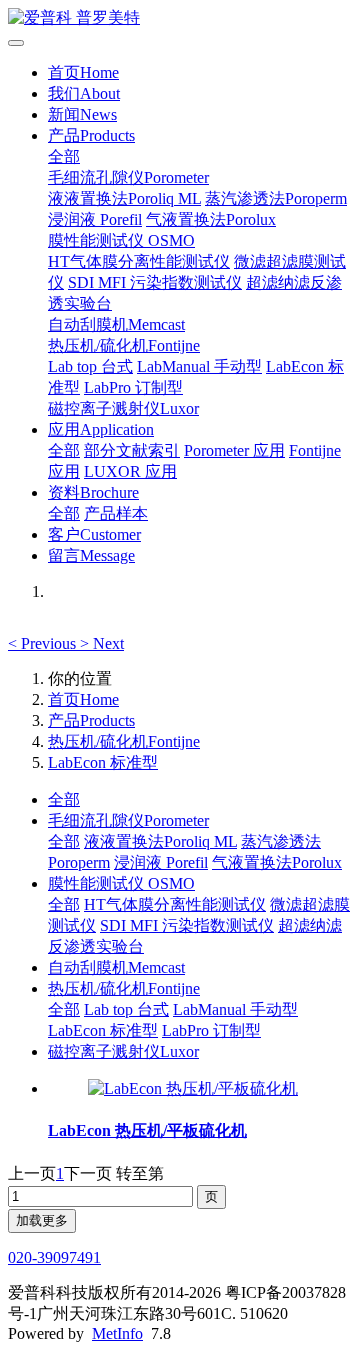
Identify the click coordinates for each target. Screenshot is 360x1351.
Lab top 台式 (90, 366)
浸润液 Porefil (95, 219)
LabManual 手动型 (199, 366)
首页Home (83, 72)
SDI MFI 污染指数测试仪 (155, 282)
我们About (84, 93)
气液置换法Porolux (211, 219)
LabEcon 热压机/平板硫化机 (147, 1130)
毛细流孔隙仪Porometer (128, 177)
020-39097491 (54, 1257)
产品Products (91, 135)
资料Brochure (93, 492)
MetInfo (117, 1333)
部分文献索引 (132, 450)
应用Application (101, 429)
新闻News (82, 114)
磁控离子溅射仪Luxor (123, 408)
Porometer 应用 (234, 450)
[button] (44, 643)
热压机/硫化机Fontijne (124, 345)
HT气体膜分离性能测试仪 (139, 261)
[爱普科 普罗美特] (180, 18)
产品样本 (116, 513)
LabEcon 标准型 (103, 762)
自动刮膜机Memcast (116, 324)
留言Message (91, 555)
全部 (64, 156)
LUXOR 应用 (130, 471)
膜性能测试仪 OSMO (121, 240)
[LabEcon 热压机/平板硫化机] (193, 1088)
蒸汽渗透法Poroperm (276, 198)
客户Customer (94, 534)
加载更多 (42, 1220)
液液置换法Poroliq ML (124, 198)
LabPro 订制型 (133, 387)
